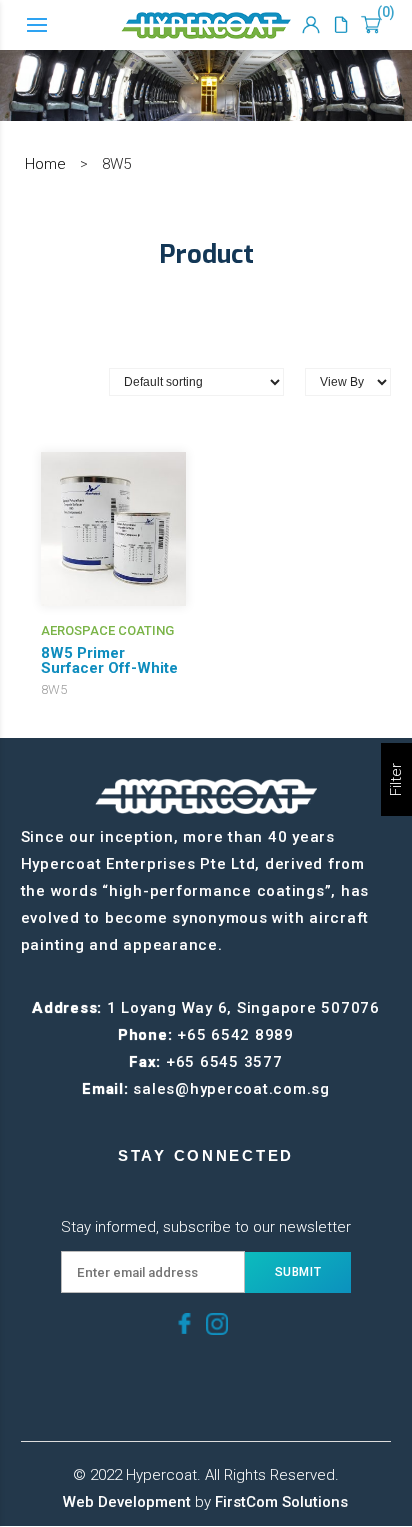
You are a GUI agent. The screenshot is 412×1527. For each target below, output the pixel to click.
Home (45, 164)
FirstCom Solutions (281, 1502)
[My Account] (311, 25)
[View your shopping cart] (371, 25)
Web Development (127, 1502)
